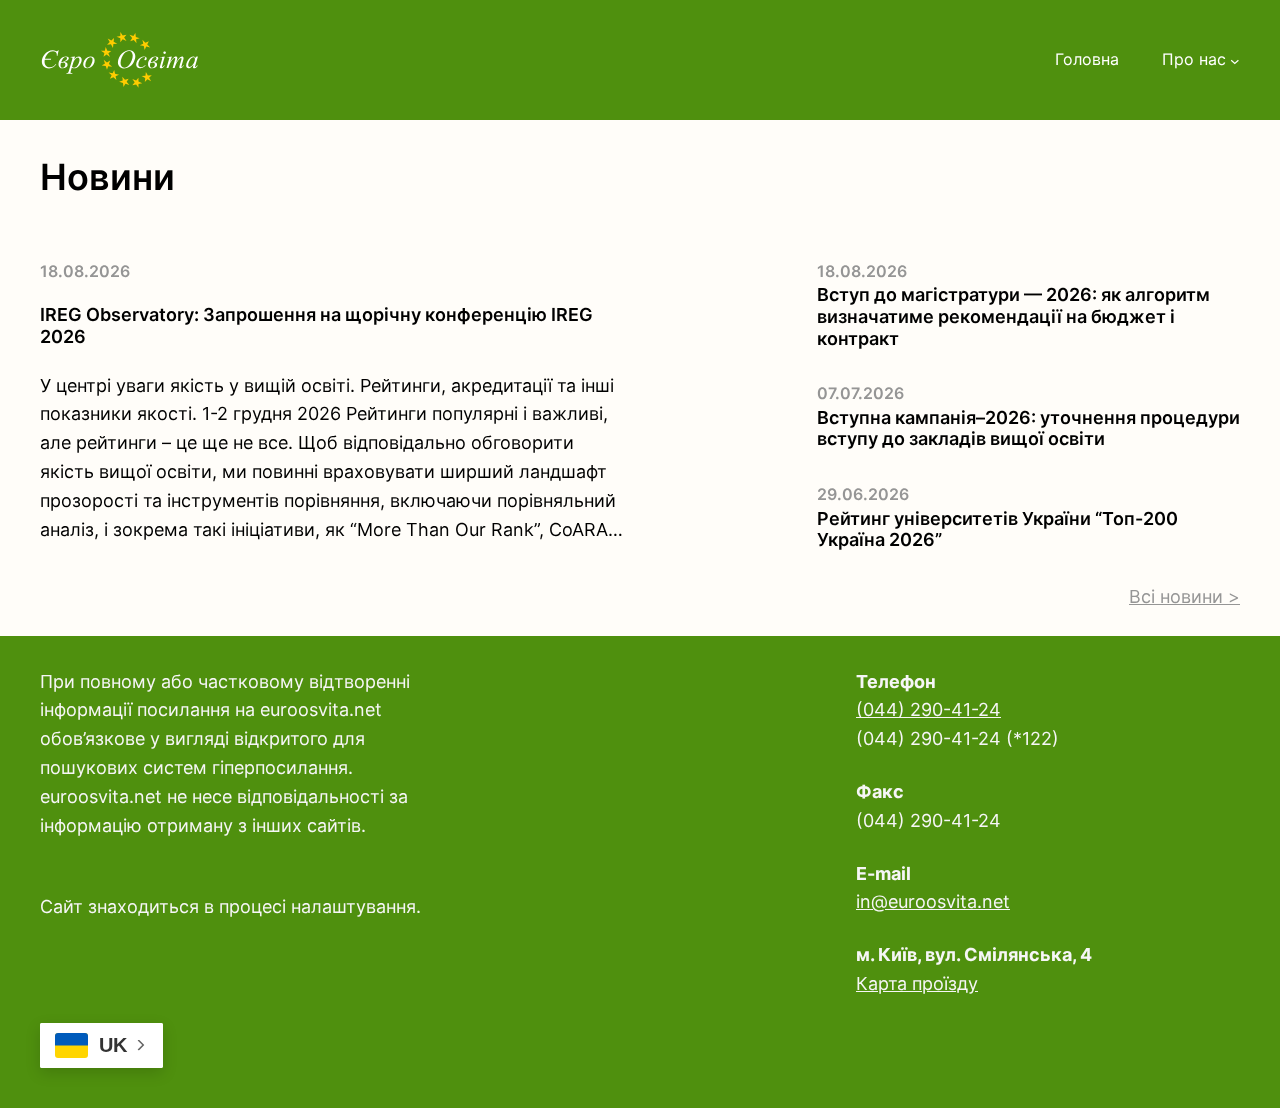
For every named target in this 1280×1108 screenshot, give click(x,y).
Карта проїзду (917, 983)
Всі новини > (1184, 596)
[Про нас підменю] (1235, 60)
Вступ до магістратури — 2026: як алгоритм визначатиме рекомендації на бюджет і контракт (1013, 316)
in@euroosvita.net (933, 901)
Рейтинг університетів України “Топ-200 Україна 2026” (997, 529)
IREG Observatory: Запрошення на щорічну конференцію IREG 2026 (316, 325)
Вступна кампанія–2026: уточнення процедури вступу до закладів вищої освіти (1028, 428)
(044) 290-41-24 (928, 709)
